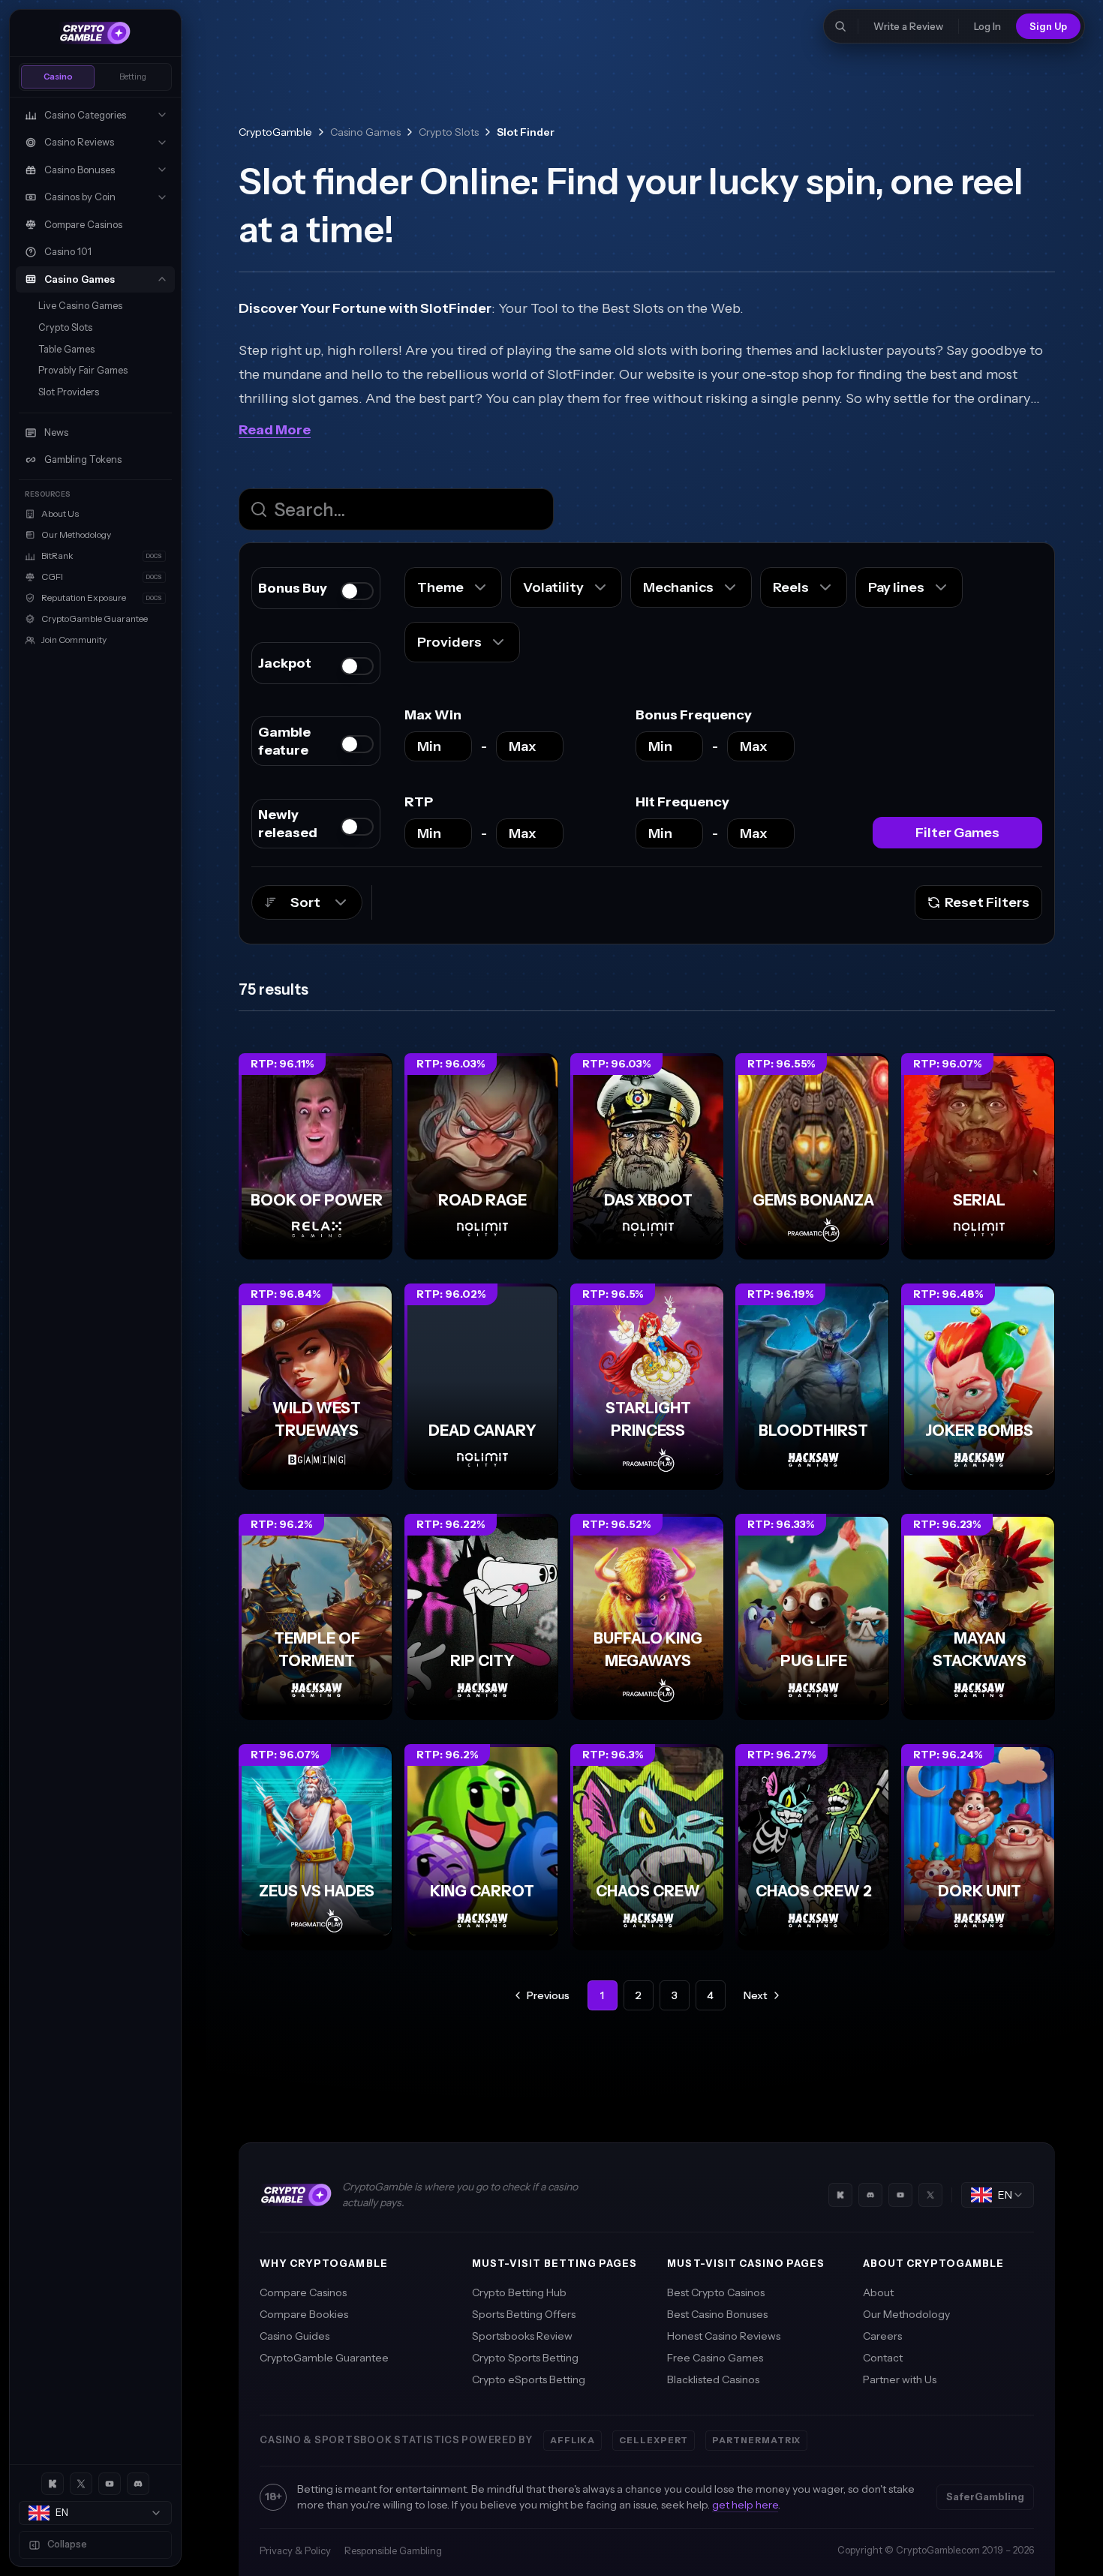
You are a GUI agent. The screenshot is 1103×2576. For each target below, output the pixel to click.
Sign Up (1048, 26)
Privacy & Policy (295, 2550)
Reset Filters (987, 902)
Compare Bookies (304, 2314)
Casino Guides (295, 2336)
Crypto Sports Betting (525, 2358)
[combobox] (95, 2513)
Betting (133, 77)
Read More (275, 430)
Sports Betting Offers (524, 2314)
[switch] (357, 591)
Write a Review (908, 26)
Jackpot (285, 663)
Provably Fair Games (83, 370)
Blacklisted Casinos (713, 2379)
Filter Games (957, 833)
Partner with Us (900, 2379)
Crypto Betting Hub (519, 2292)
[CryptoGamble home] (95, 33)
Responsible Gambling (393, 2550)
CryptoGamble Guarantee (324, 2358)
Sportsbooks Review (522, 2336)
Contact (883, 2358)
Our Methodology (906, 2314)
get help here (745, 2505)
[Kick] (53, 2484)
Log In (987, 26)
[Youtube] (110, 2484)
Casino (58, 77)
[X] (81, 2484)
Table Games (66, 349)
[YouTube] (900, 2195)
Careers (882, 2336)
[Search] (840, 26)
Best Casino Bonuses (717, 2314)
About (878, 2292)
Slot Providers (69, 392)
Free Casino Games (715, 2358)
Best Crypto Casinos (716, 2292)
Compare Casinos (303, 2292)
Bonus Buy (293, 588)
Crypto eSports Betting (529, 2379)
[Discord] (138, 2484)
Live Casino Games (80, 306)
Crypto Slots (65, 327)
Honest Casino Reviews (724, 2336)
